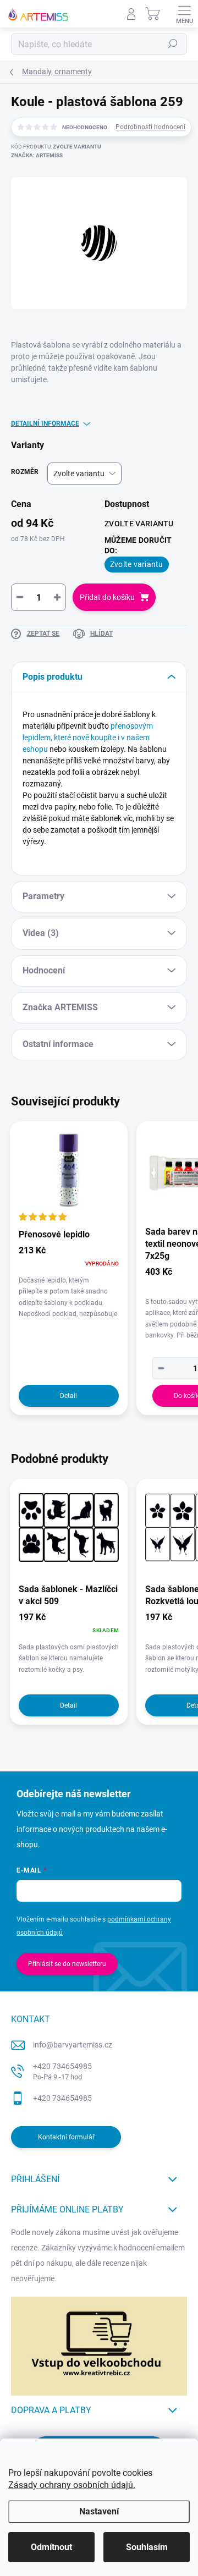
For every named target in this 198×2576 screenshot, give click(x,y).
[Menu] (184, 14)
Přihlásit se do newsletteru (67, 1964)
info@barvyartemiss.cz (73, 2045)
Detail (68, 1396)
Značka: (37, 155)
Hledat (173, 44)
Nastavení (99, 2511)
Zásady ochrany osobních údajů (71, 2485)
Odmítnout (51, 2547)
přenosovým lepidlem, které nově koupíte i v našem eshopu (88, 737)
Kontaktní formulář (66, 2137)
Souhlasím (147, 2547)
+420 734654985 (62, 2071)
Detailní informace (45, 423)
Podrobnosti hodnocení (150, 127)
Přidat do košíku (107, 597)
